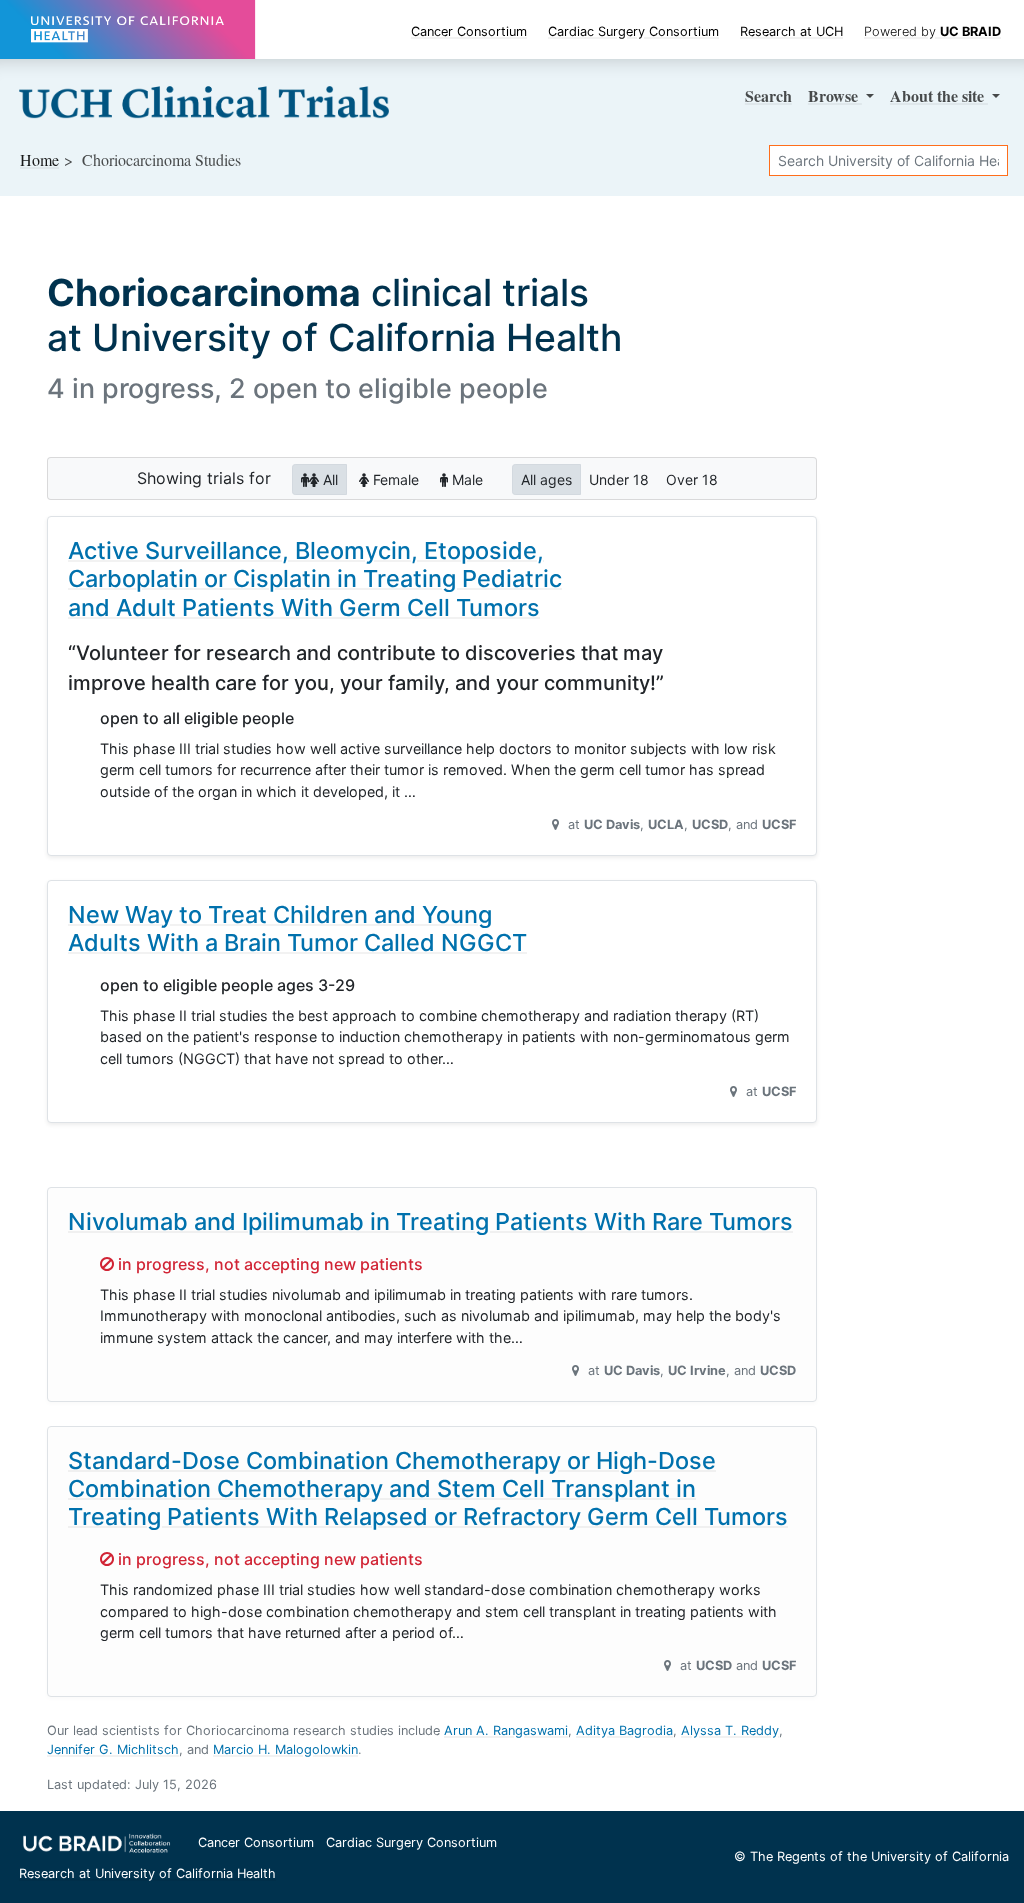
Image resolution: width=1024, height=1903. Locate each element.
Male (465, 479)
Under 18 (619, 479)
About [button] (937, 95)
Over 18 (692, 479)
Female (394, 479)
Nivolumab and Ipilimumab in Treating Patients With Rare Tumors (430, 1221)
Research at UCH (791, 31)
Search (768, 95)
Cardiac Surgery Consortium (633, 31)
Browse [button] (835, 95)
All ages (546, 479)
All (328, 479)
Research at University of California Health (147, 1873)
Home (39, 159)
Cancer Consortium (469, 31)
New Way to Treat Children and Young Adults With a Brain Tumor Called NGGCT (297, 928)
